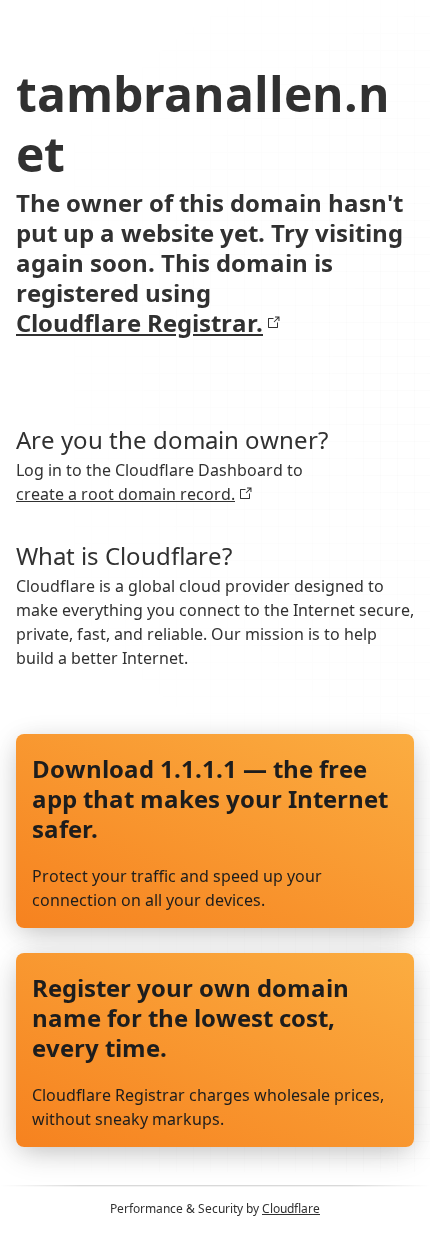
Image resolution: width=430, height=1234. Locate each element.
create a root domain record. (125, 494)
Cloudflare (291, 1208)
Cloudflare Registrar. (139, 323)
